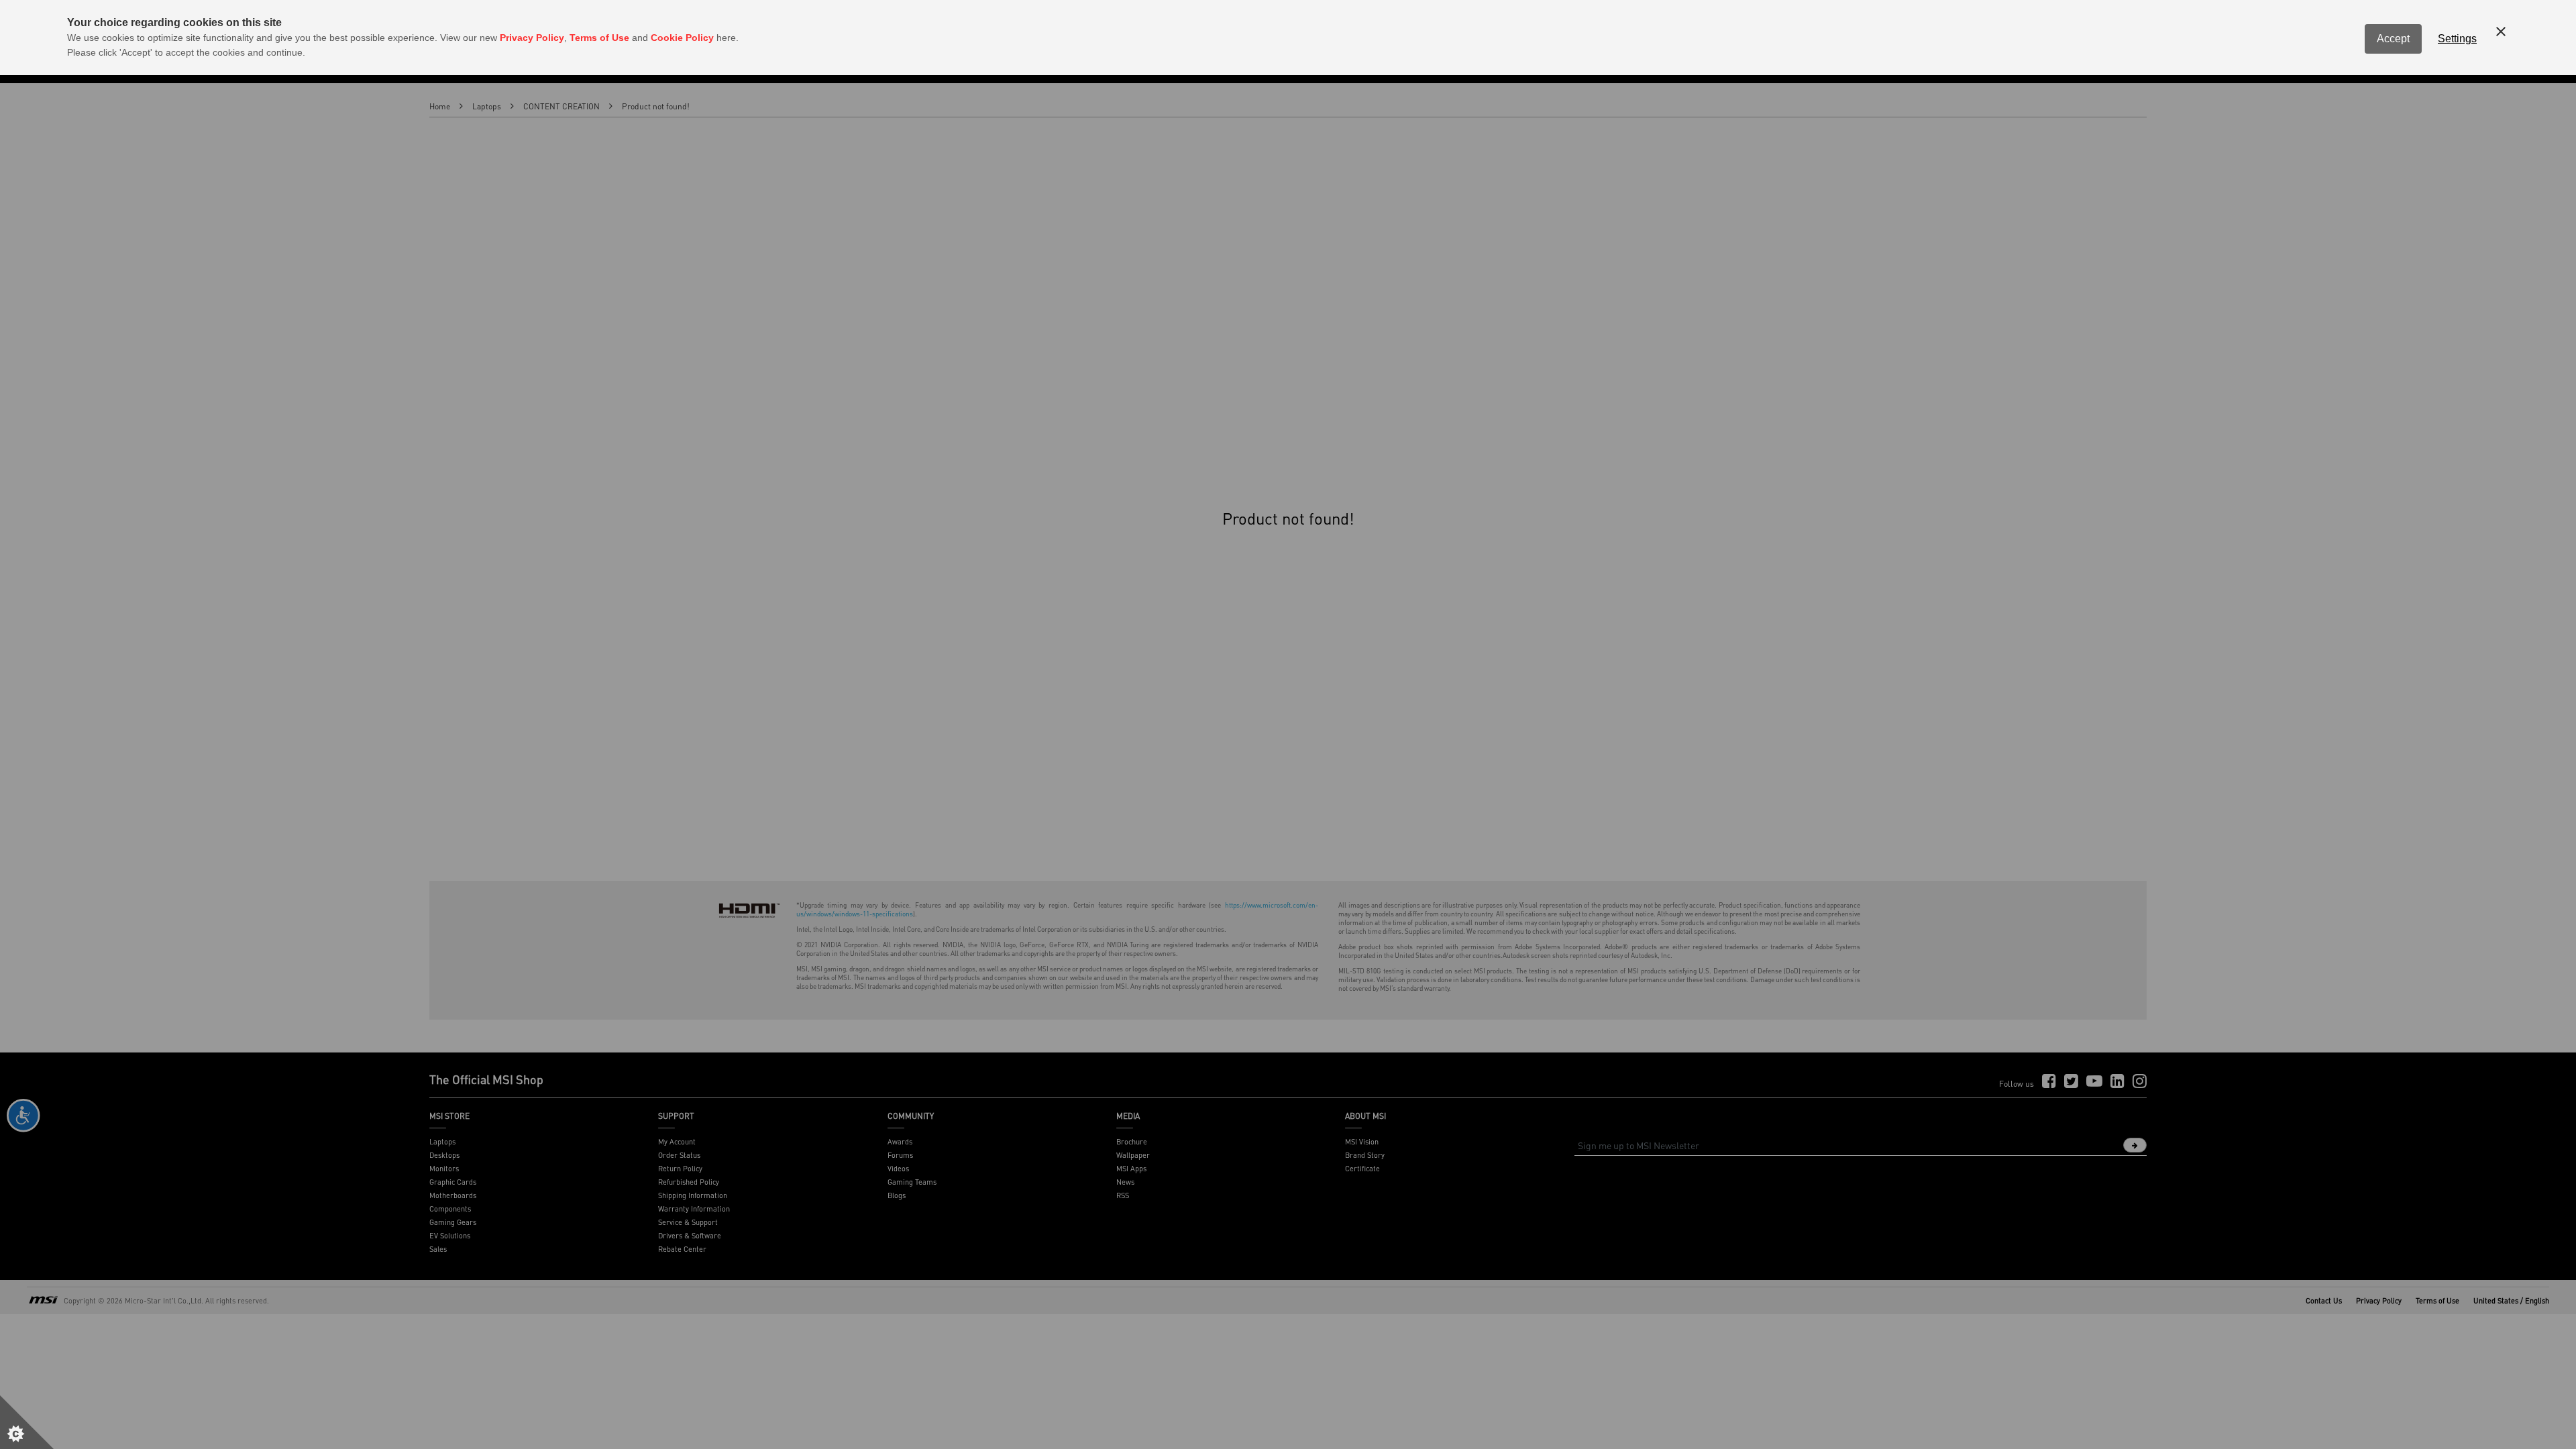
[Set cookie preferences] (27, 1422)
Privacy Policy (532, 38)
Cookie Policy (682, 38)
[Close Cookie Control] (2501, 32)
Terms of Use (599, 38)
